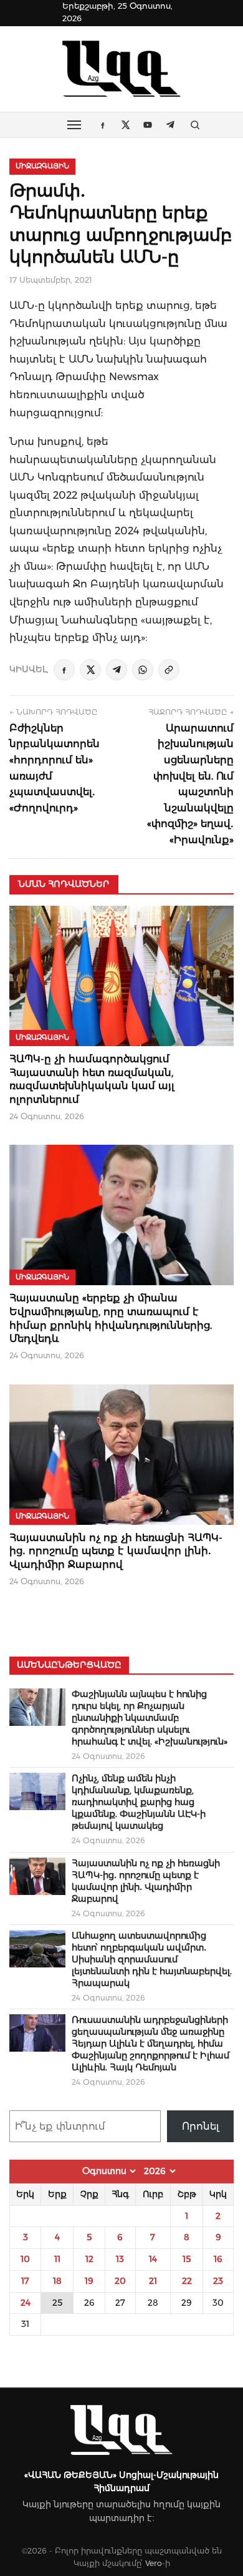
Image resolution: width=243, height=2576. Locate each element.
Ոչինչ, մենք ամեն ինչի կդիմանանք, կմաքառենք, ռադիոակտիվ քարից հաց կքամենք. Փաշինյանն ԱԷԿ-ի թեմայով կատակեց (139, 1802)
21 (153, 2281)
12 (89, 2259)
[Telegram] (117, 670)
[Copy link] (169, 670)
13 (120, 2259)
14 (153, 2259)
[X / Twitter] (90, 670)
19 (89, 2281)
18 (57, 2281)
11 (57, 2259)
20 (120, 2281)
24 (26, 2303)
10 (25, 2259)
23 (218, 2281)
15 (187, 2259)
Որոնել (201, 2126)
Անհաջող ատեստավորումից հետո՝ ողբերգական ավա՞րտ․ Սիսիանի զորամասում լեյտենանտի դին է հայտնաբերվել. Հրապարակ (152, 1959)
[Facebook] (64, 670)
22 (187, 2281)
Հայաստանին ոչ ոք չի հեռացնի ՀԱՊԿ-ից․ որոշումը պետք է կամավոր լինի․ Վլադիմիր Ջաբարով (116, 1551)
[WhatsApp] (143, 670)
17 (25, 2281)
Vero (154, 2563)
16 (218, 2259)
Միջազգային (42, 166)
